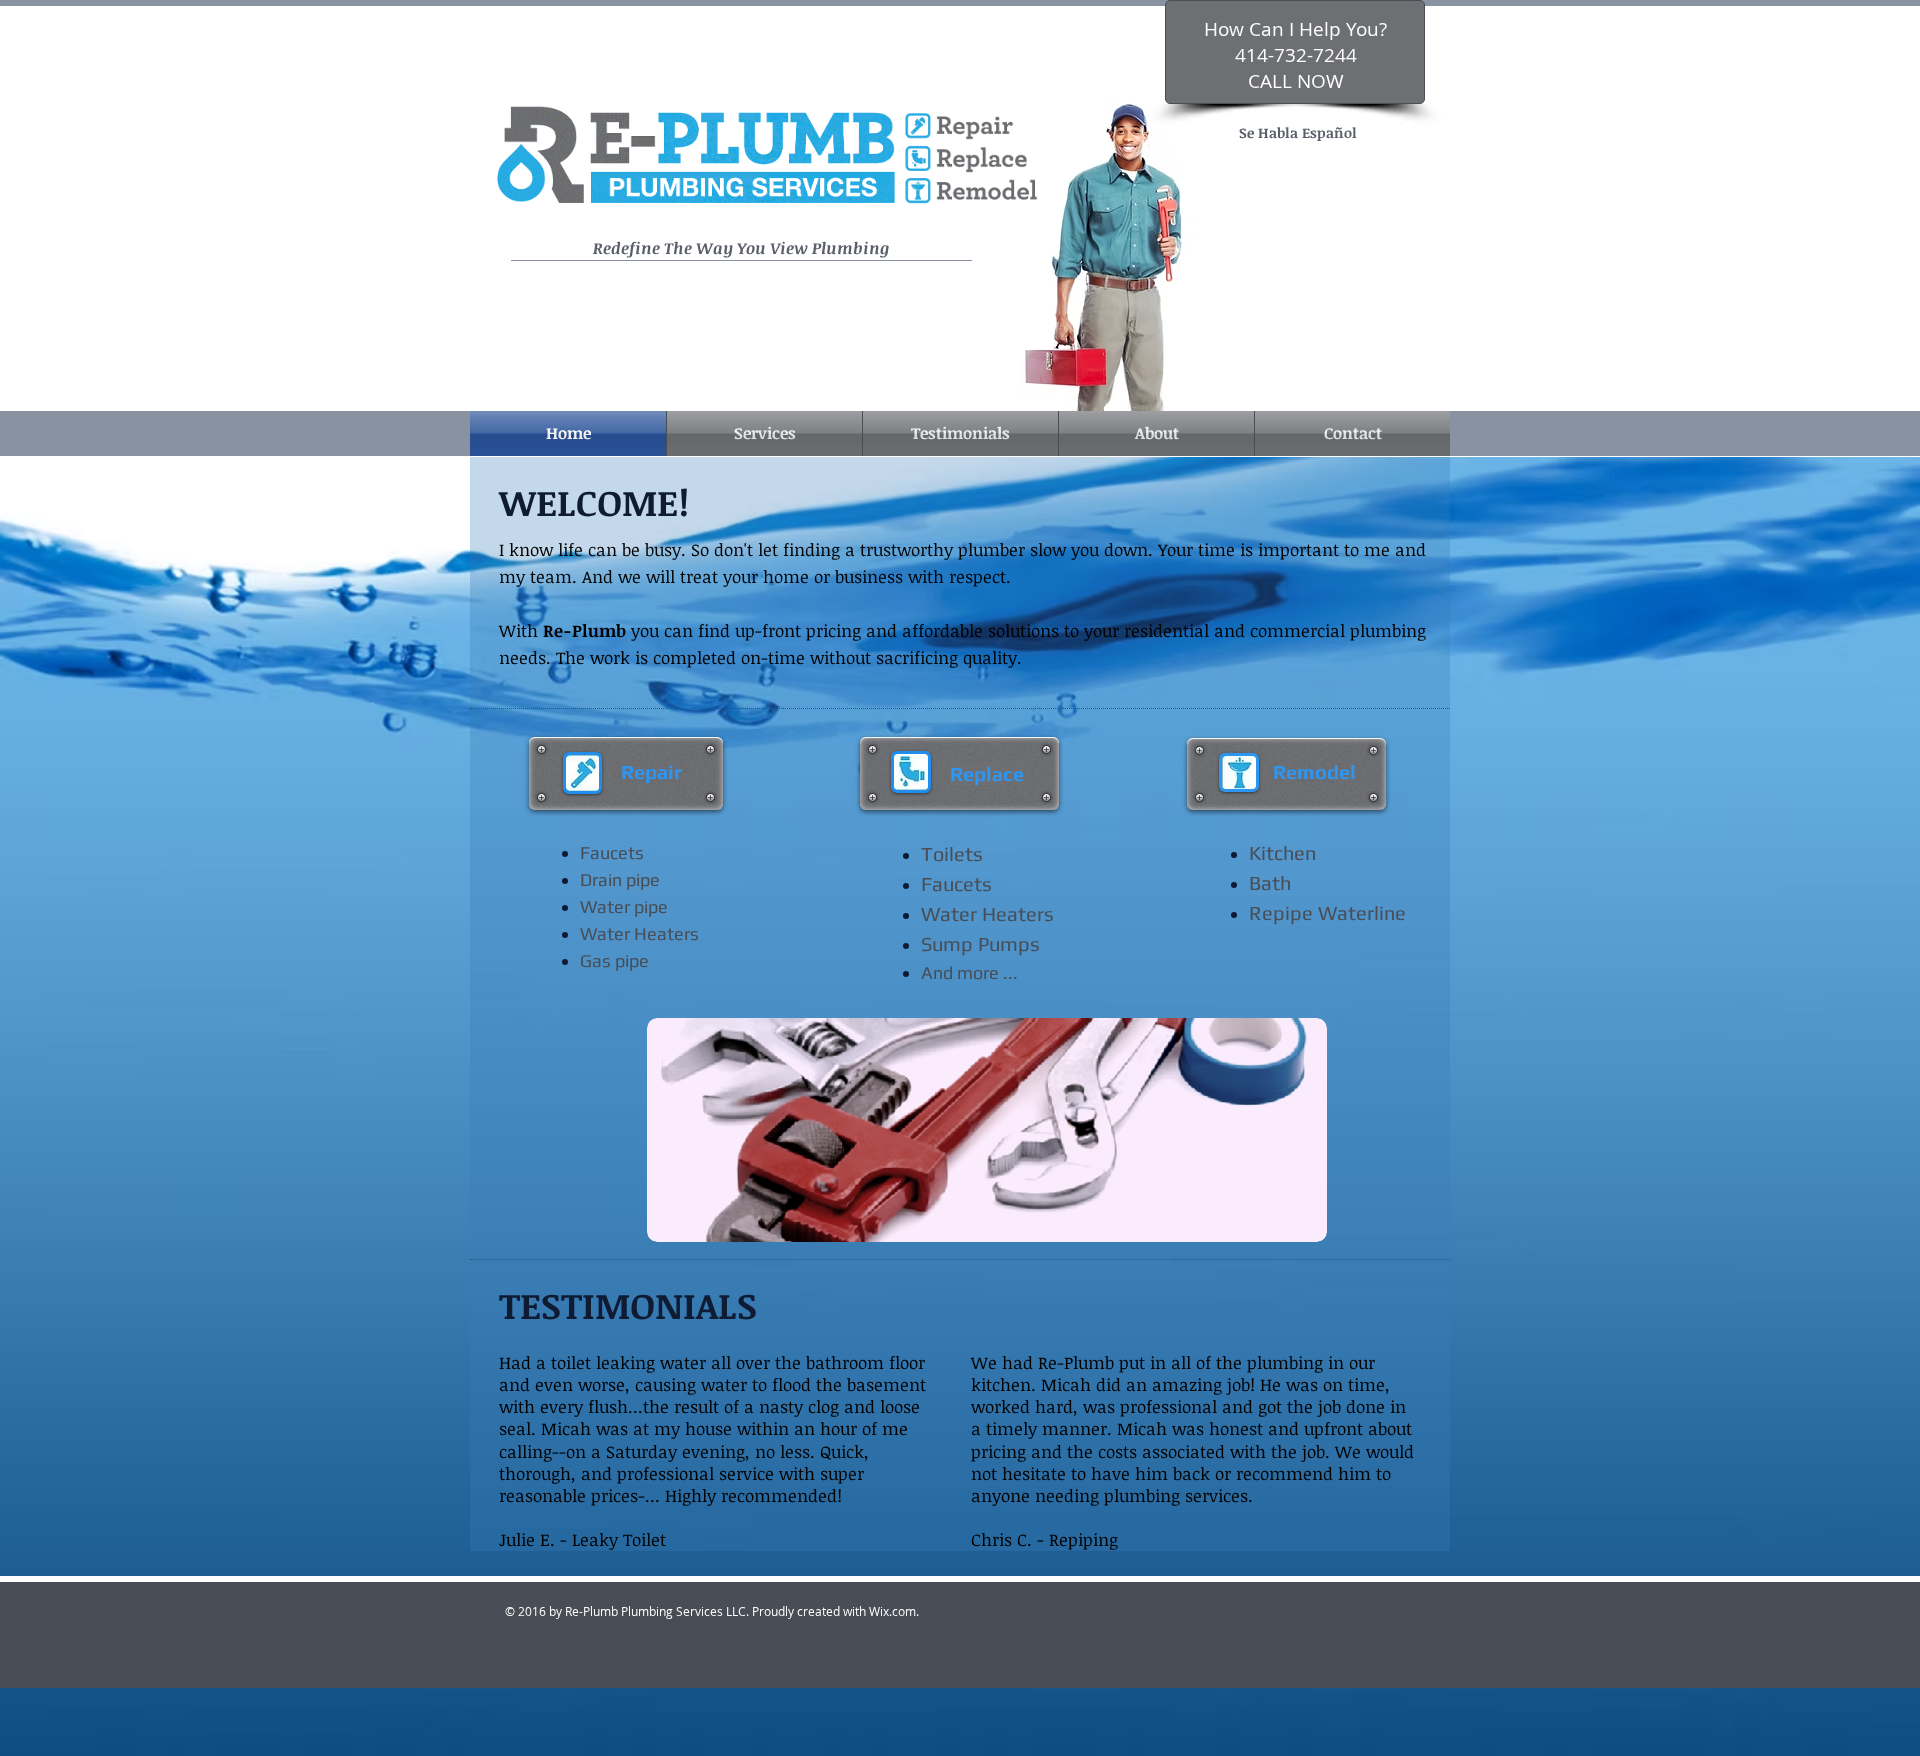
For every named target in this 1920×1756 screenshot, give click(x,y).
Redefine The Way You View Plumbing (741, 248)
